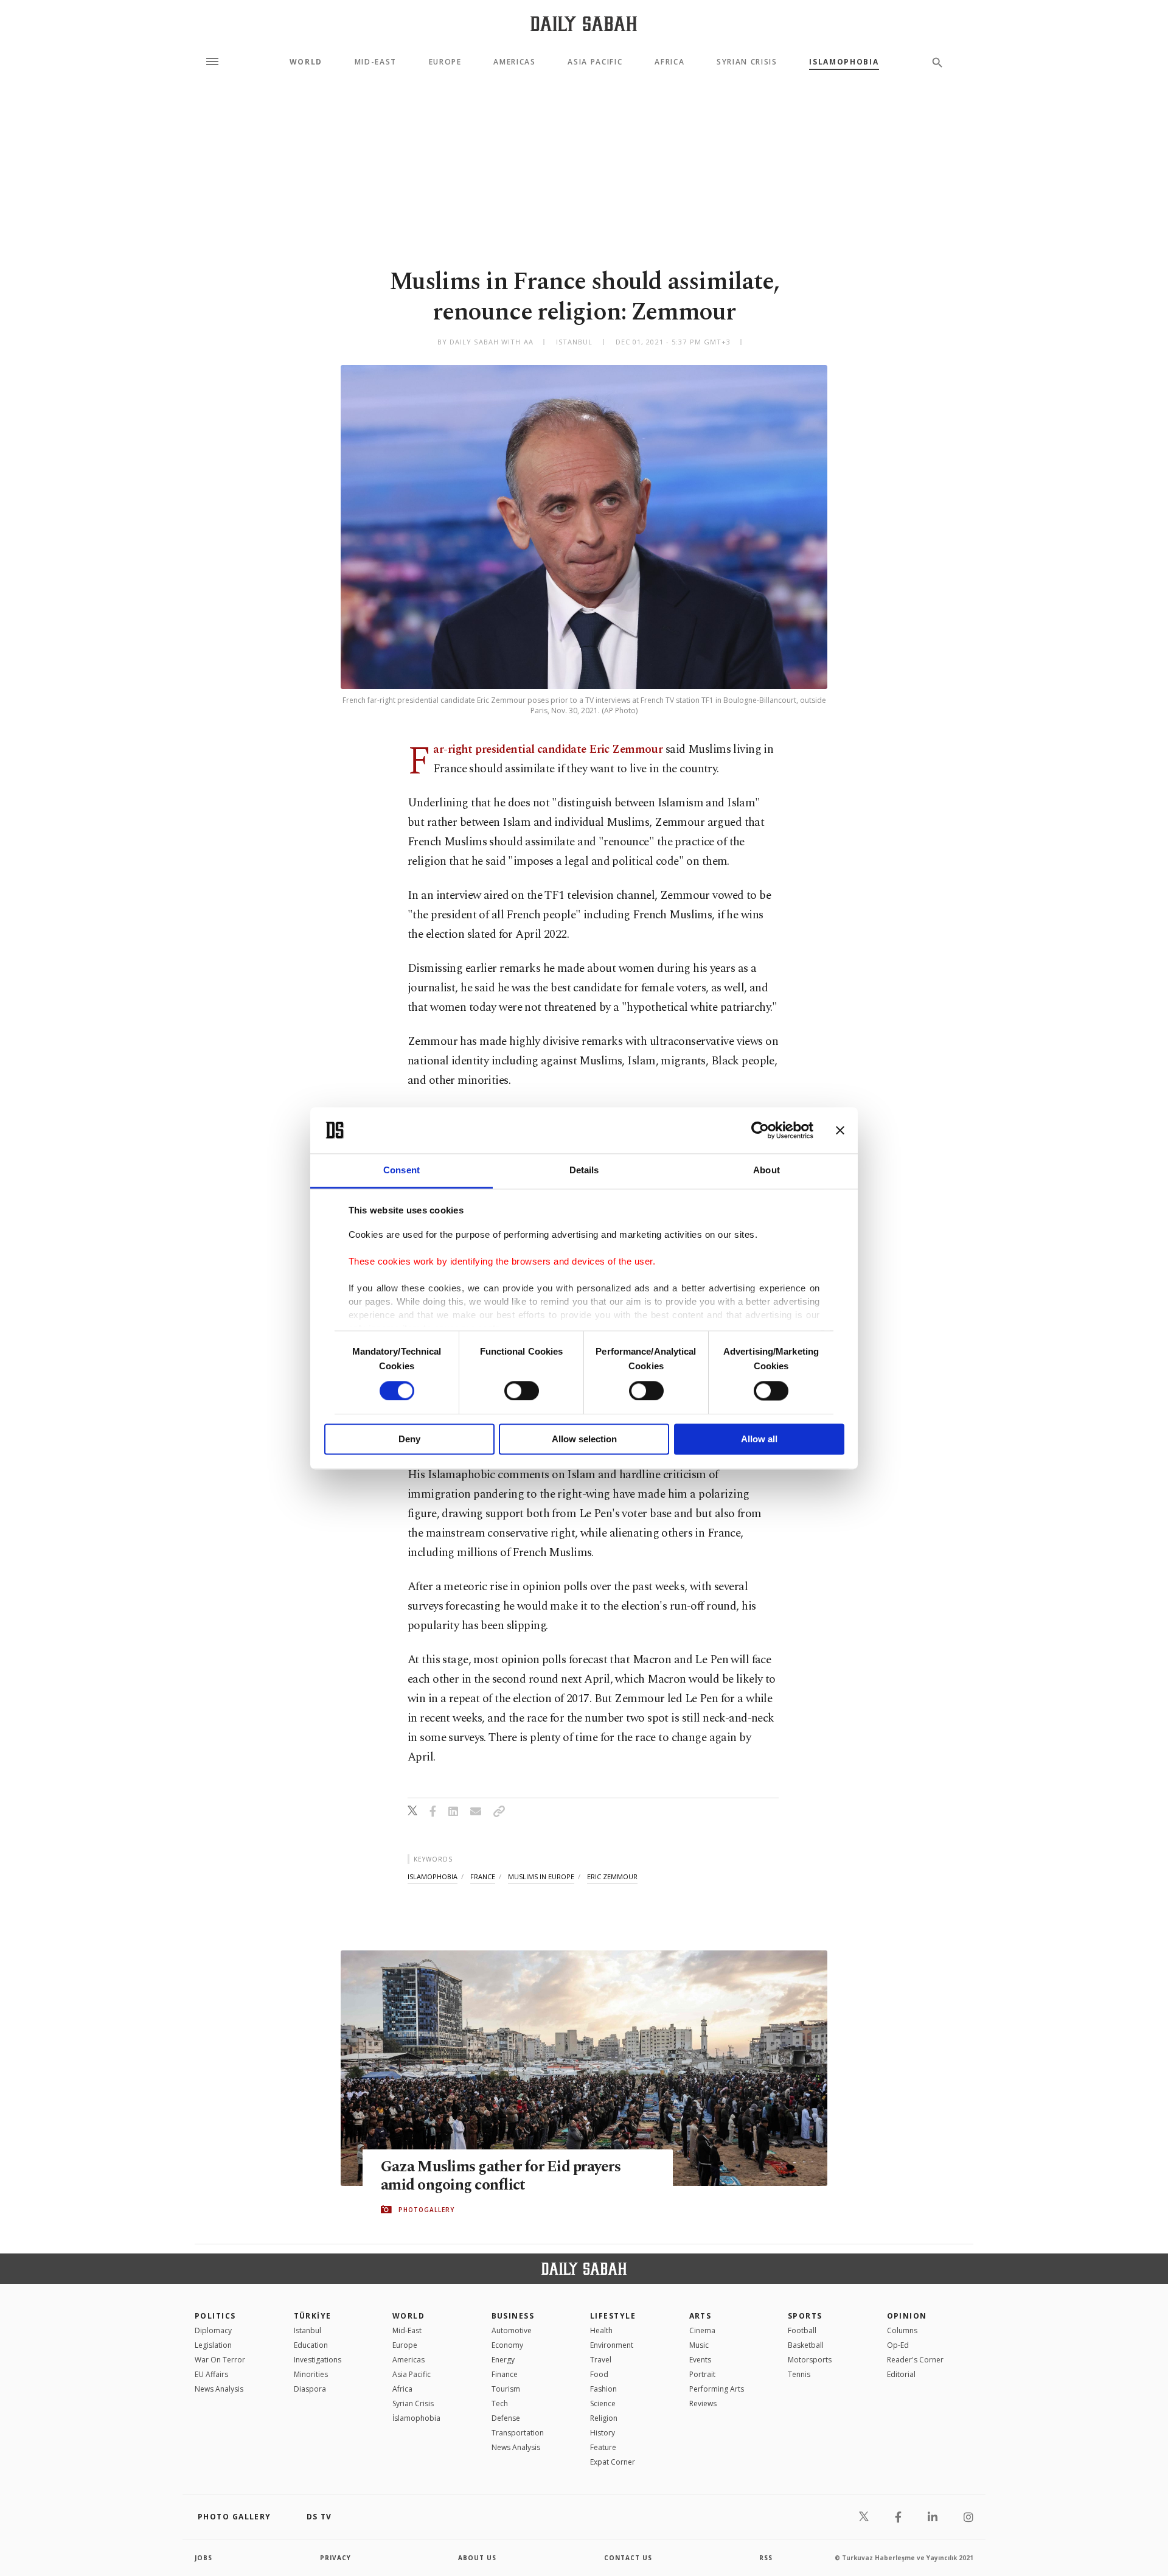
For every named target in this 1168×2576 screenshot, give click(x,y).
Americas (514, 62)
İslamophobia (416, 2418)
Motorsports (810, 2360)
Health (601, 2330)
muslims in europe (541, 1876)
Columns (902, 2330)
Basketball (806, 2345)
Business (513, 2316)
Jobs (203, 2558)
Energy (503, 2360)
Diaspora (310, 2389)
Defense (506, 2418)
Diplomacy (213, 2330)
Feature (603, 2447)
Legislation (213, 2345)
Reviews (703, 2403)
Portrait (702, 2374)
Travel (601, 2360)
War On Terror (220, 2360)
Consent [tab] (401, 1171)
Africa (669, 62)
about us (477, 2558)
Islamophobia (844, 62)
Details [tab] (584, 1171)
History (603, 2433)
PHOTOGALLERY (426, 2210)
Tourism (506, 2389)
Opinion (907, 2316)
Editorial (901, 2374)
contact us (628, 2558)
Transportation (518, 2433)
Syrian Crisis (747, 62)
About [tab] (766, 1171)
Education (311, 2345)
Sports (805, 2316)
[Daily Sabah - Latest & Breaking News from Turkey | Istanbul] (584, 23)
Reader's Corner (915, 2360)
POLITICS (215, 2316)
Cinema (702, 2330)
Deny (409, 1440)
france (483, 1876)
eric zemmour (612, 1876)
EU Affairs (211, 2374)
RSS (766, 2558)
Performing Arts (717, 2389)
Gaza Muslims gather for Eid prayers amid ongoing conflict (501, 2176)
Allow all (759, 1440)
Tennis (799, 2374)
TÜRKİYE (313, 2316)
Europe (445, 62)
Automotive (512, 2330)
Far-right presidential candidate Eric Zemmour (548, 749)
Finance (505, 2374)
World (306, 62)
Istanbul (308, 2330)
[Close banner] (840, 1130)
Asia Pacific (595, 62)
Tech (500, 2403)
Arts (700, 2316)
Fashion (603, 2389)
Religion (604, 2418)
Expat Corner (613, 2462)
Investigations (318, 2360)
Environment (612, 2345)
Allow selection (584, 1440)
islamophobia (433, 1876)
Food (599, 2374)
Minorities (311, 2374)
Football (802, 2330)
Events (700, 2360)
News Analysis (219, 2389)
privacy (335, 2558)
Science (603, 2403)
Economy (507, 2345)
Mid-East (376, 62)
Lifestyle (613, 2316)
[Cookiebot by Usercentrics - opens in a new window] (760, 1130)
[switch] (522, 1391)
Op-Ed (898, 2345)
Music (699, 2345)
